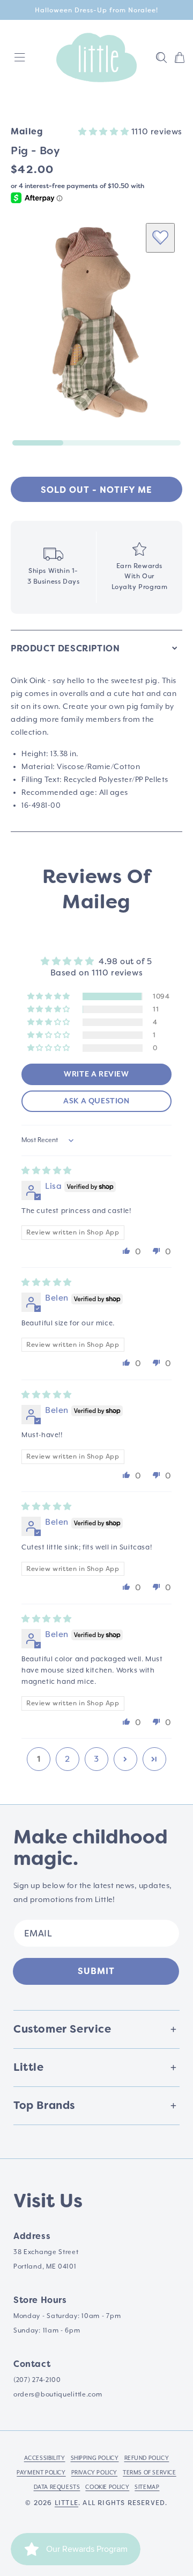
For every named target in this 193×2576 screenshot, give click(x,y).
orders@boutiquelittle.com (58, 2395)
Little (66, 2503)
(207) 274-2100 (37, 2380)
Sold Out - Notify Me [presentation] (96, 490)
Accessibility (45, 2458)
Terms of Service (150, 2473)
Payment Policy (41, 2473)
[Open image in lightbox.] (96, 322)
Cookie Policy (107, 2487)
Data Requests (57, 2487)
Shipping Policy (95, 2458)
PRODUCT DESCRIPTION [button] (65, 648)
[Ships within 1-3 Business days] (53, 567)
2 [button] (68, 1759)
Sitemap (147, 2487)
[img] (47, 1171)
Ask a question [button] (96, 1101)
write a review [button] (96, 1074)
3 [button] (96, 1759)
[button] (161, 58)
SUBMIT (96, 1971)
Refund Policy (147, 2458)
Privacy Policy (94, 2473)
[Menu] (20, 58)
